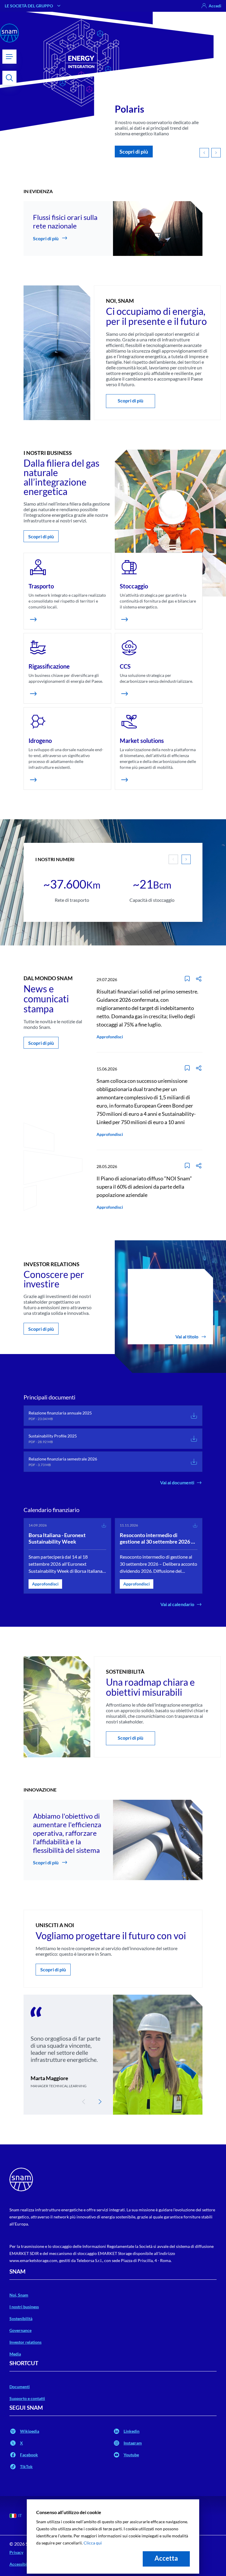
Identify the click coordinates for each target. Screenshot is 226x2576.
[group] (72, 884)
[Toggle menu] (9, 57)
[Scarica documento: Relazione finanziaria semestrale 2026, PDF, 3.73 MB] (194, 1462)
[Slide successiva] (186, 859)
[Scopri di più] (33, 619)
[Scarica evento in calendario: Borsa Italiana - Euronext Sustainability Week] (104, 1525)
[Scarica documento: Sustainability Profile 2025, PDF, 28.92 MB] (194, 1439)
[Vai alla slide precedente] (204, 153)
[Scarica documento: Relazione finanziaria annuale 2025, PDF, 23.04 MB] (194, 1416)
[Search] (9, 78)
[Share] (199, 979)
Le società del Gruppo (29, 6)
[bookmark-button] (187, 979)
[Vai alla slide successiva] (216, 153)
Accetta (166, 2558)
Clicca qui (93, 2543)
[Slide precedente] (84, 2102)
